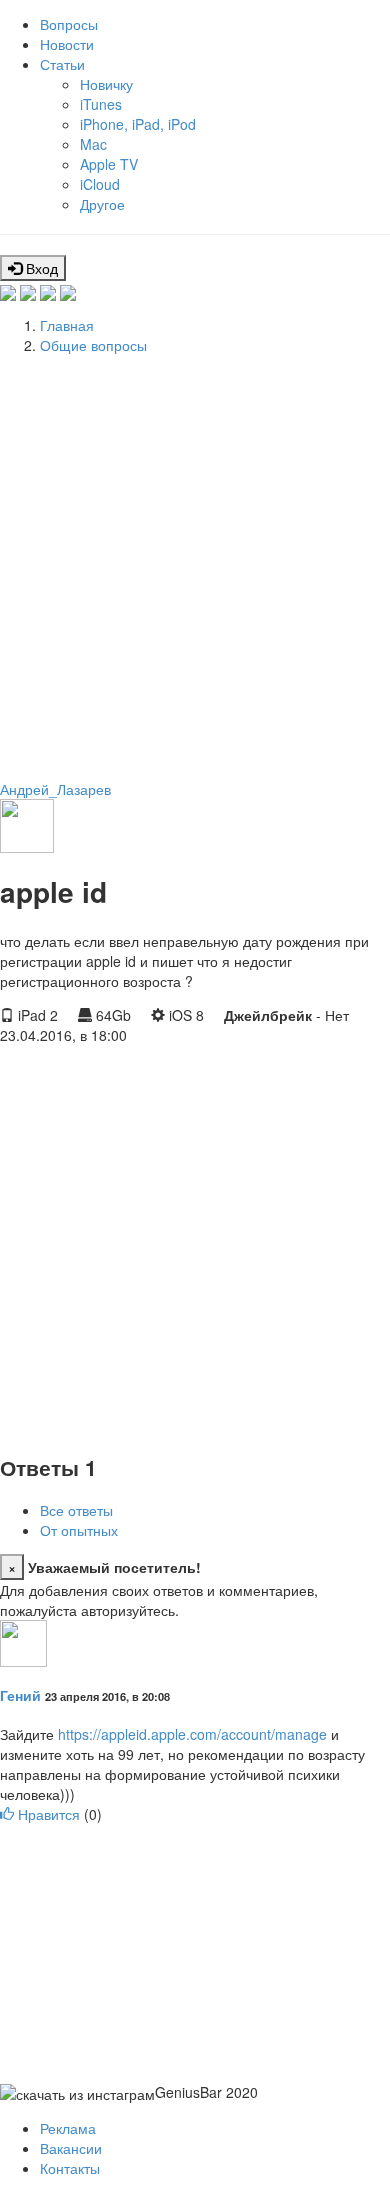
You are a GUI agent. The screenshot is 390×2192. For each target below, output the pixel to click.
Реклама (68, 2128)
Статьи (62, 64)
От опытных (79, 1530)
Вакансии (71, 2148)
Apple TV (109, 164)
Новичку (106, 84)
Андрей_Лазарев (55, 789)
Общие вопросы (93, 345)
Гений (20, 1695)
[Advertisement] (195, 564)
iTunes (101, 104)
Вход (40, 268)
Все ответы (76, 1510)
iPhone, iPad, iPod (138, 124)
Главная (67, 325)
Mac (93, 144)
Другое (102, 204)
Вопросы (69, 24)
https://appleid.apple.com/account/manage (192, 1734)
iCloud (100, 184)
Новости (67, 44)
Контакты (70, 2168)
